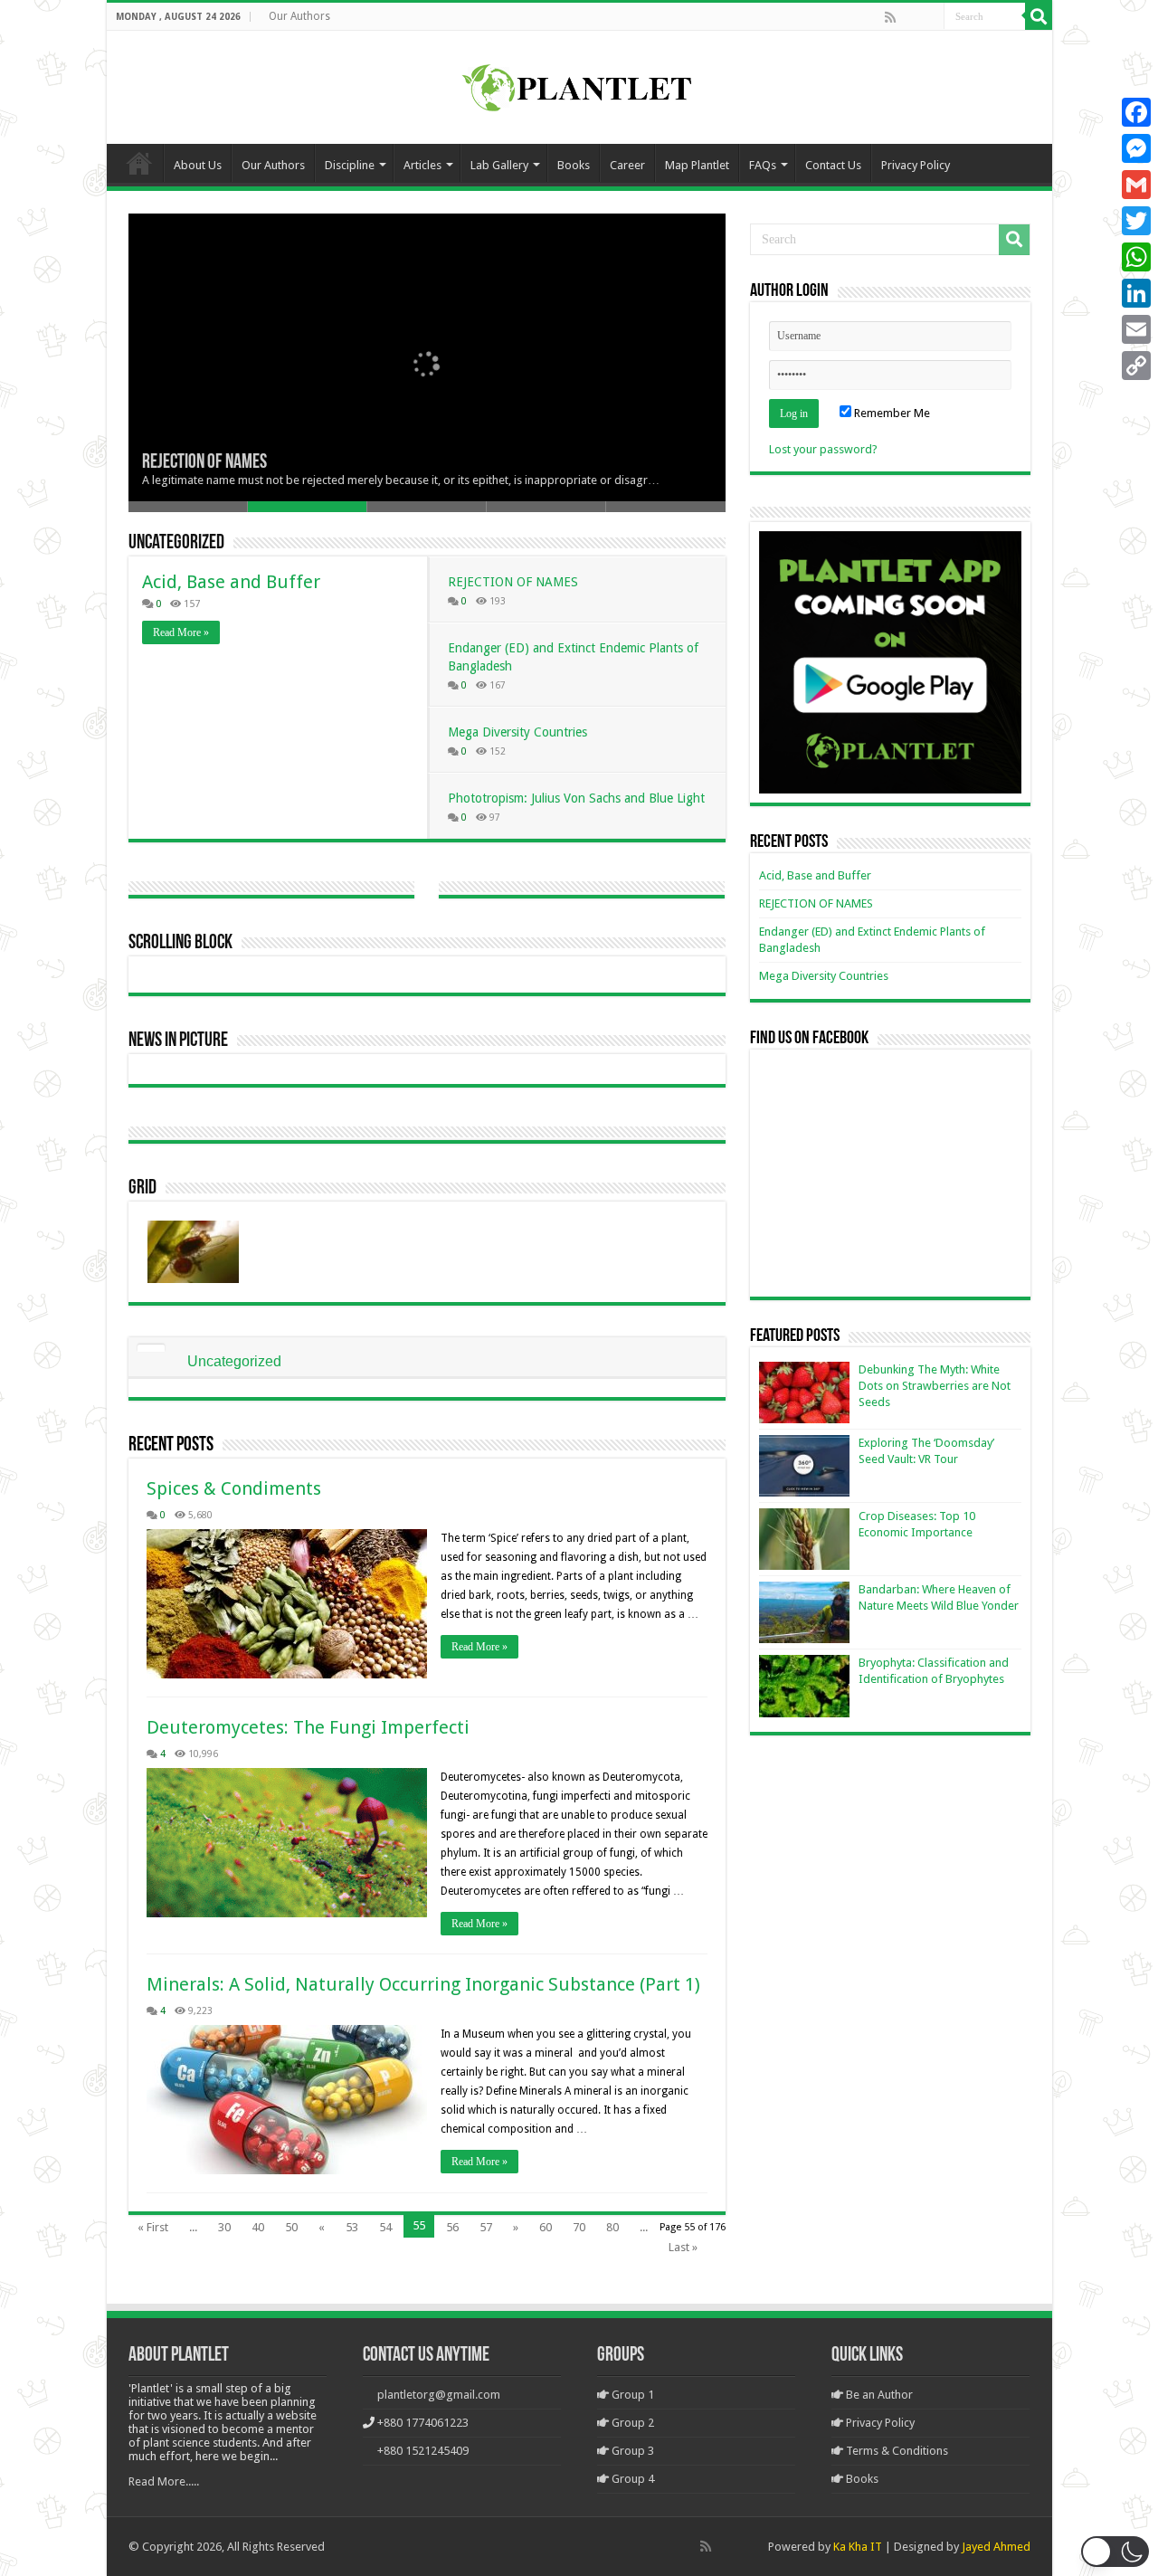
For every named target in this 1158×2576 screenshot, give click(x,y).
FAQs (763, 165)
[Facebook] (909, 17)
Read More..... (164, 2481)
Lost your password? (823, 449)
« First (153, 2227)
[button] (1115, 2552)
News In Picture (178, 1041)
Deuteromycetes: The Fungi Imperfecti (308, 1727)
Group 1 (631, 2395)
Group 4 (631, 2479)
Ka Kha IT (858, 2547)
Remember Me (891, 413)
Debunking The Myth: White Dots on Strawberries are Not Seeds (935, 1386)
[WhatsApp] (1136, 257)
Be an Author (878, 2395)
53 (352, 2227)
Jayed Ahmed (996, 2547)
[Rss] (890, 17)
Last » (683, 2247)
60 (546, 2227)
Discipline (350, 165)
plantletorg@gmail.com (439, 2395)
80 (612, 2227)
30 (224, 2227)
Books (574, 165)
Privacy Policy (916, 165)
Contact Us (833, 165)
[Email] (1136, 329)
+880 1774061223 (423, 2423)
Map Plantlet (697, 165)
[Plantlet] (579, 84)
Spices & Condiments (234, 1488)
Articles (422, 165)
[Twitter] (1136, 221)
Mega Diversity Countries (517, 732)
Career (627, 165)
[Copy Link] (1136, 366)
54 (385, 2227)
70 (579, 2227)
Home (139, 163)
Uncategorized (176, 543)
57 (486, 2227)
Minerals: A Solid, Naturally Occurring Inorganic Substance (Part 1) (423, 1984)
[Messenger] (1136, 148)
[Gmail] (1136, 185)
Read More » (181, 632)
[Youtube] (929, 17)
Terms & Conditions (896, 2451)
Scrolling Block (180, 943)
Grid (142, 1188)
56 (452, 2227)
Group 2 (631, 2423)
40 (258, 2227)
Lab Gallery (499, 165)
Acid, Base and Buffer (231, 582)
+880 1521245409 (423, 2451)
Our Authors (299, 16)
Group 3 (631, 2451)
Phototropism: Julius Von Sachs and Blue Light (576, 798)
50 (291, 2227)
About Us (198, 165)
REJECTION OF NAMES (204, 463)
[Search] (1039, 16)
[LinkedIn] (1136, 293)
